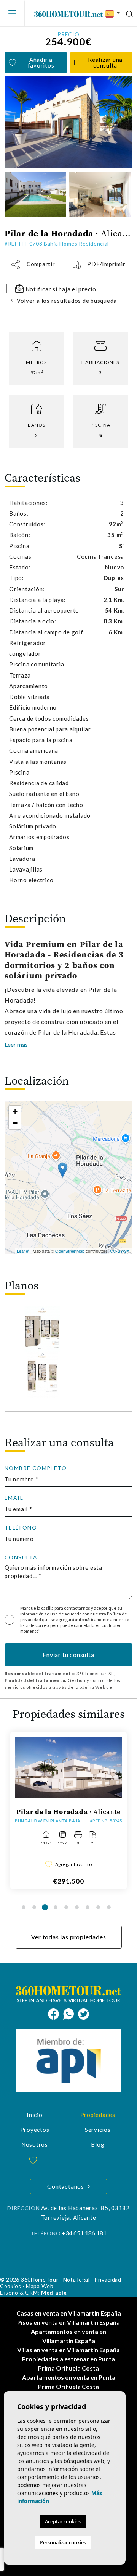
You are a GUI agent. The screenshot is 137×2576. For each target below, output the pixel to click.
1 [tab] (24, 1907)
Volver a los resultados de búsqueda (67, 301)
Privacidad (108, 2279)
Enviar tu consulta (68, 1655)
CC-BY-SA (120, 1251)
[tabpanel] (68, 1811)
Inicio (35, 2115)
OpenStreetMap (70, 1251)
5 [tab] (66, 1907)
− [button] (15, 1123)
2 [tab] (34, 1907)
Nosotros (35, 2144)
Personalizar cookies (63, 2542)
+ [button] (15, 1112)
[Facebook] (56, 2013)
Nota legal (76, 2279)
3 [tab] (45, 1907)
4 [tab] (56, 1907)
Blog (98, 2144)
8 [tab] (98, 1907)
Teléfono (21, 1528)
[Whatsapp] (71, 2013)
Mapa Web (40, 2286)
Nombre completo (36, 1468)
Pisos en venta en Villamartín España (68, 2322)
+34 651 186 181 (84, 2233)
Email (14, 1498)
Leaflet (23, 1251)
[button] (33, 264)
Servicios (98, 2130)
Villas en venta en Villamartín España (68, 2350)
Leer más (16, 1044)
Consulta (21, 1557)
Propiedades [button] (98, 2115)
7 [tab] (88, 1907)
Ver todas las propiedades (69, 1937)
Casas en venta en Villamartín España (69, 2313)
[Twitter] (84, 2013)
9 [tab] (109, 1907)
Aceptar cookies (63, 2521)
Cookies (11, 2286)
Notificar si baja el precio (60, 289)
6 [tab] (77, 1907)
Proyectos (35, 2130)
